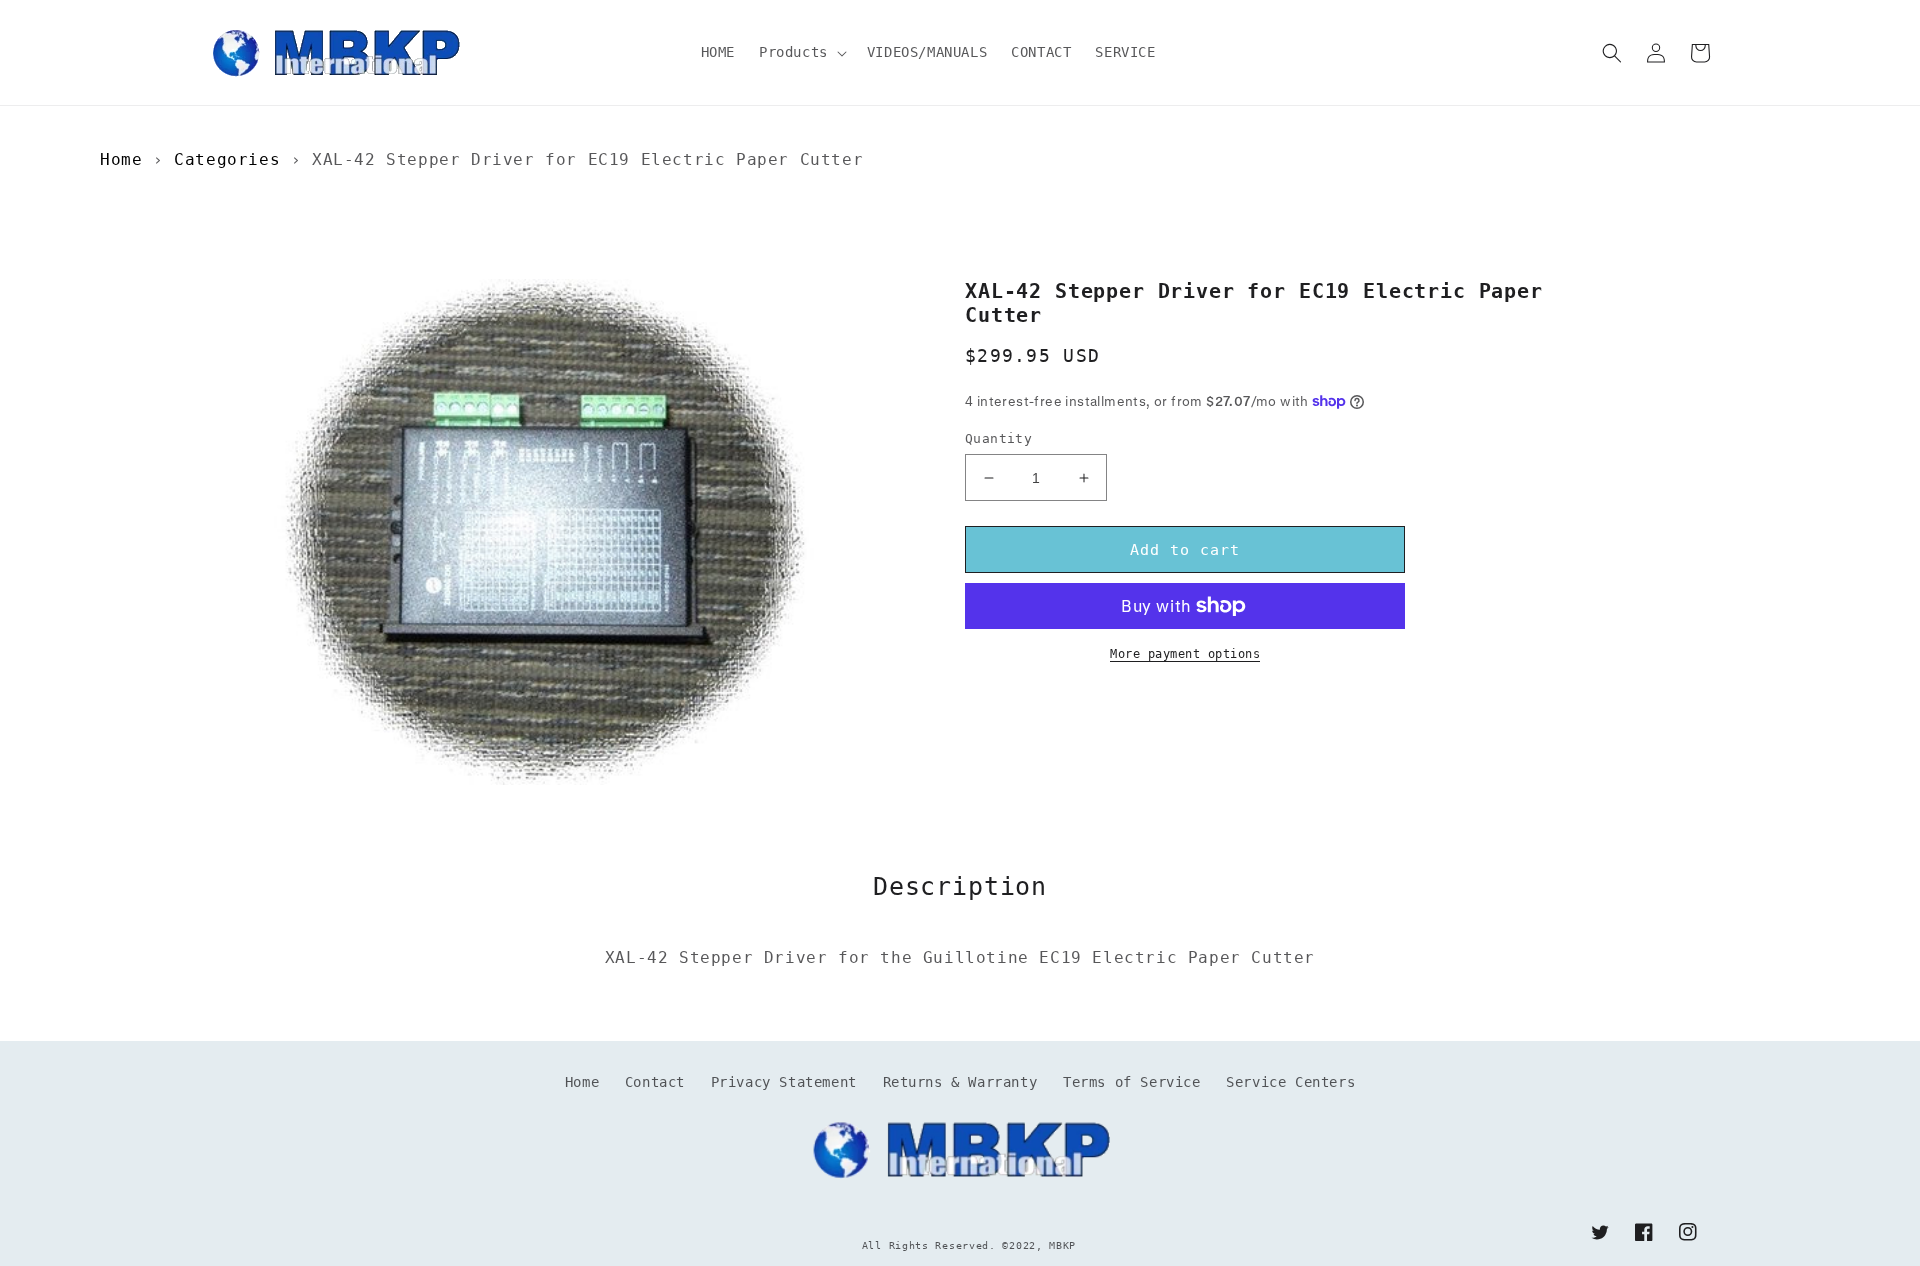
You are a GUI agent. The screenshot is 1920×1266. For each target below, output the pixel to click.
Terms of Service (1132, 1082)
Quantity (998, 438)
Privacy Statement (784, 1082)
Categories (227, 159)
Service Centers (1290, 1082)
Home (121, 159)
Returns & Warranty (960, 1082)
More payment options (1185, 654)
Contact (655, 1082)
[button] (801, 52)
